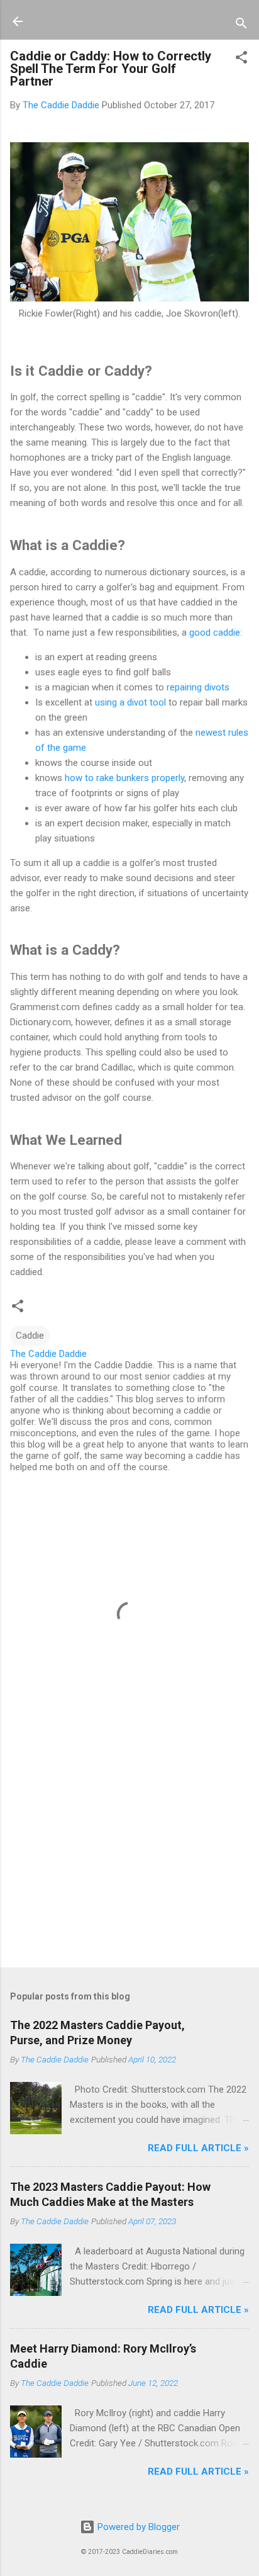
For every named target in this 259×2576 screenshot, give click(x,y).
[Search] (241, 25)
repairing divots (198, 687)
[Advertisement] (129, 1859)
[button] (241, 59)
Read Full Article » (198, 2148)
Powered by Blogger (137, 2527)
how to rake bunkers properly (124, 778)
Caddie (30, 1336)
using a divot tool (130, 702)
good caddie (215, 633)
